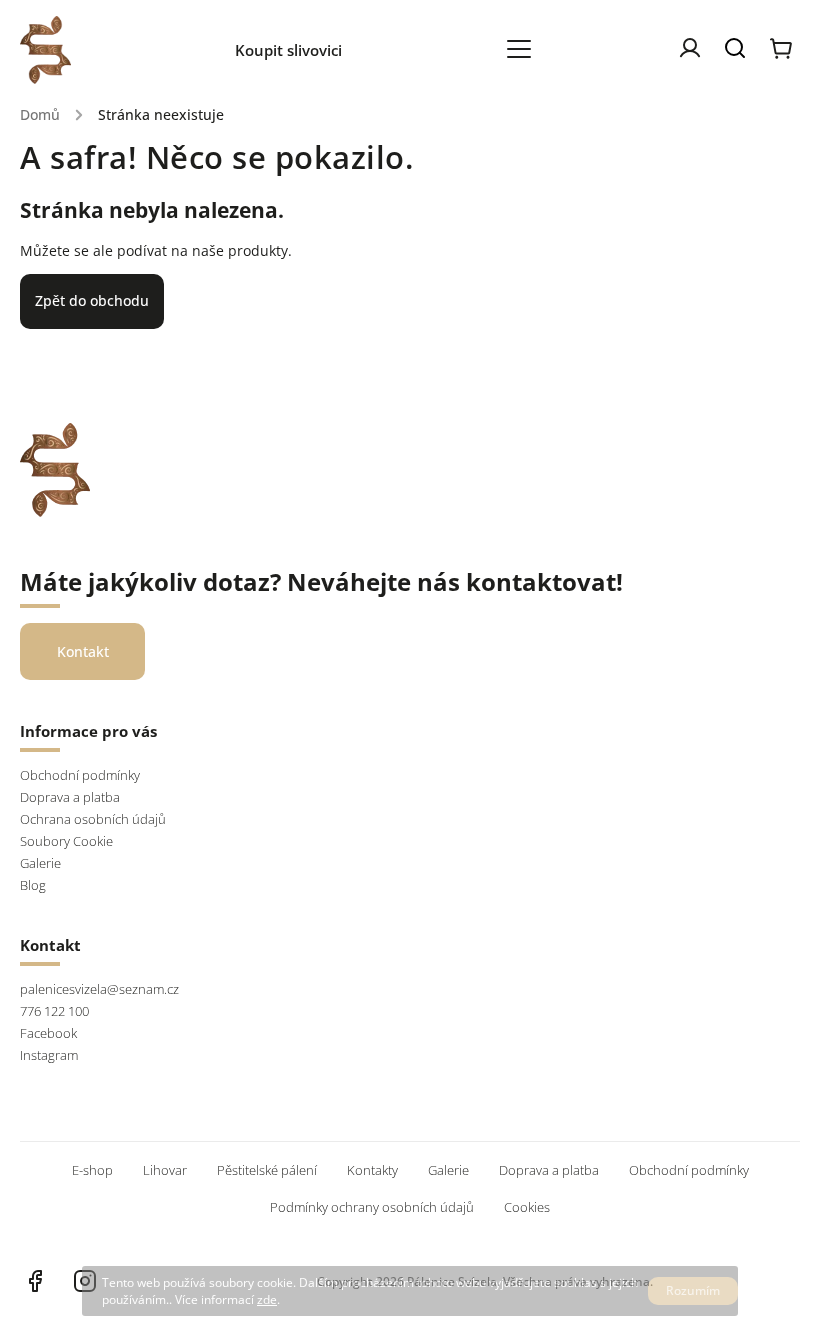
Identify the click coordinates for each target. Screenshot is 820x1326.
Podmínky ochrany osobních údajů (372, 1207)
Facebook (48, 1033)
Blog (33, 885)
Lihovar (165, 1170)
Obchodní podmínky (80, 775)
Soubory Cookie (66, 841)
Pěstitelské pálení (267, 1170)
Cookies (527, 1207)
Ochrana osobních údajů (93, 819)
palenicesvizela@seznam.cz (99, 989)
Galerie (40, 863)
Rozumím (693, 1290)
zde (267, 1299)
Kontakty (372, 1170)
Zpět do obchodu (92, 300)
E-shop (92, 1170)
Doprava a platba (70, 797)
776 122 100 (54, 1011)
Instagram (49, 1055)
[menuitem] (298, 50)
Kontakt (83, 651)
